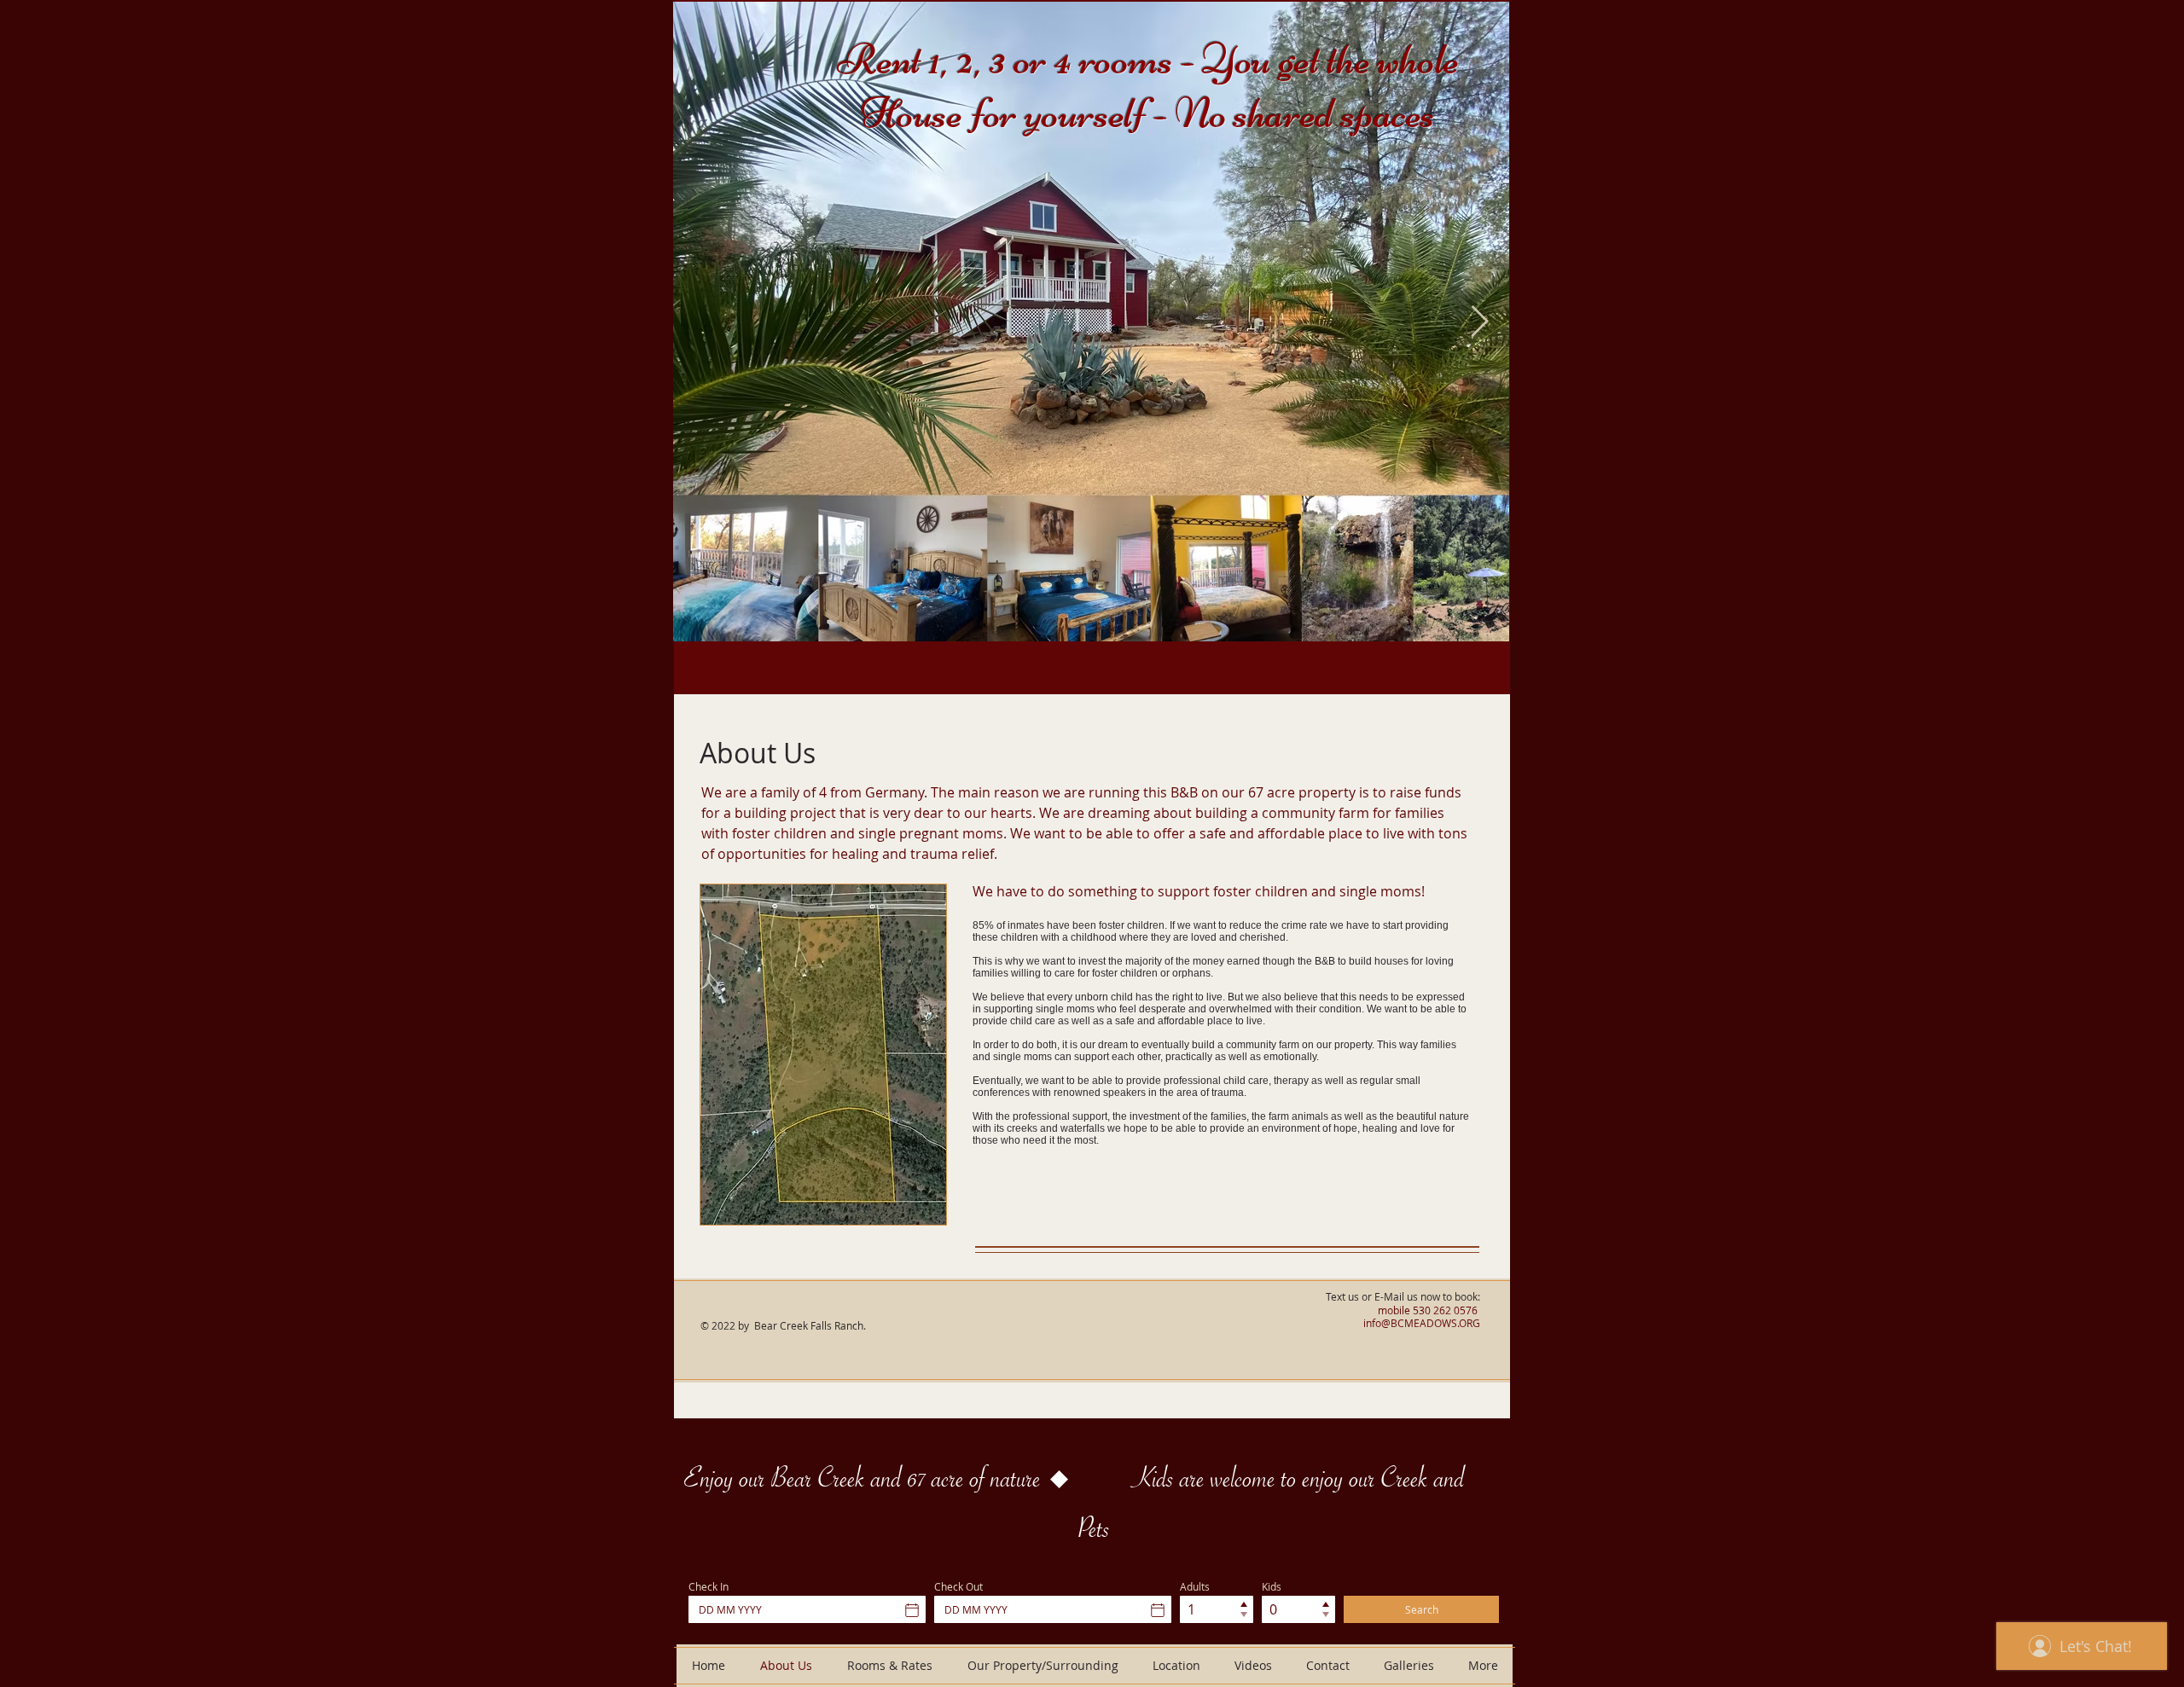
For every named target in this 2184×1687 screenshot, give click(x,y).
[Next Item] (1480, 322)
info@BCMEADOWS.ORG (1422, 1323)
